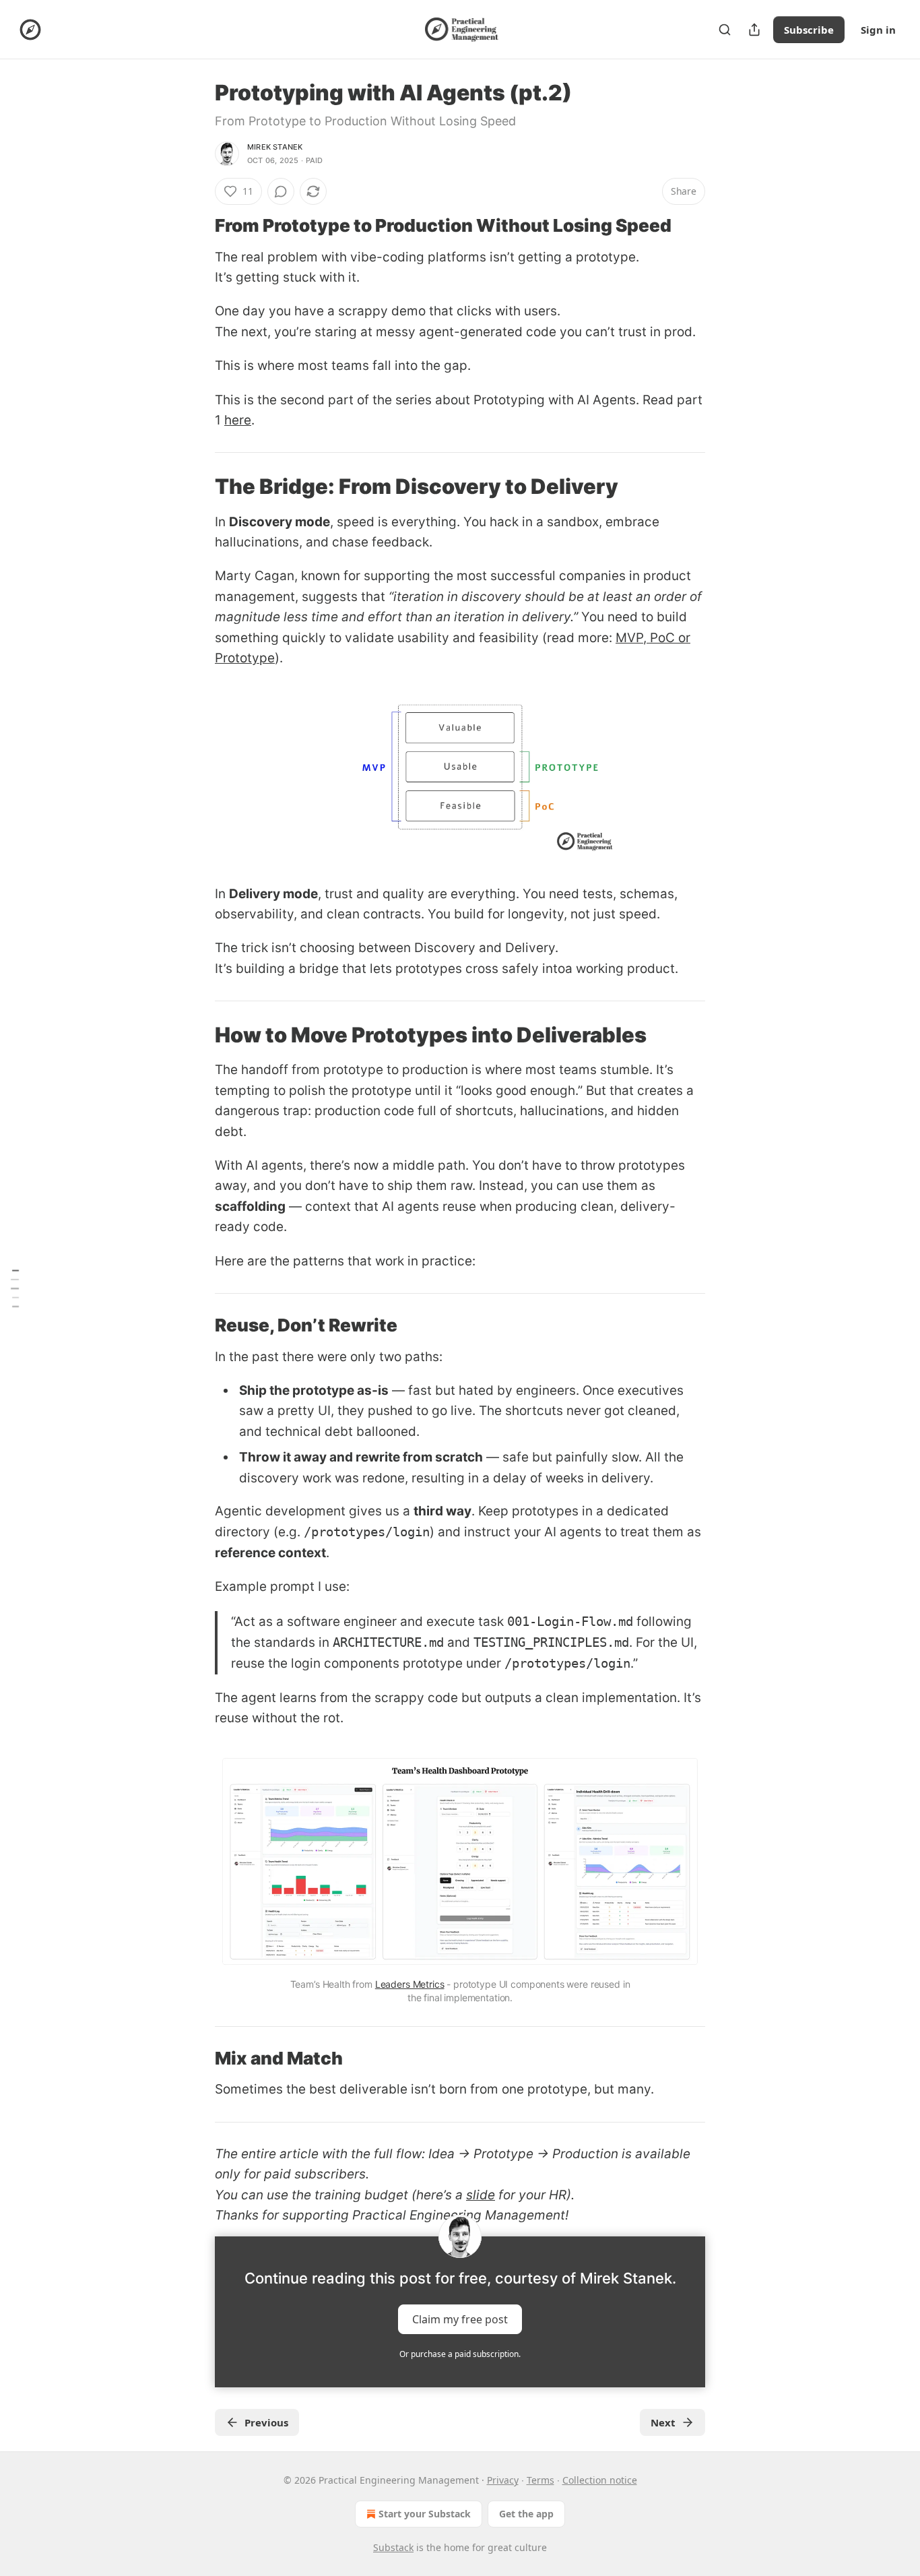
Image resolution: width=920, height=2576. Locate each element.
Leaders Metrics (410, 1984)
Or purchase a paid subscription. (460, 2354)
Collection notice (600, 2480)
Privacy (503, 2480)
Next (663, 2422)
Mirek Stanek (275, 147)
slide (481, 2195)
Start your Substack (425, 2514)
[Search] (725, 30)
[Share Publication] (754, 30)
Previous (266, 2422)
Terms (540, 2480)
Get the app (526, 2514)
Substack (393, 2547)
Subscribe (809, 30)
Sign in (878, 30)
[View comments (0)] (281, 191)
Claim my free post (460, 2319)
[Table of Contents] (15, 1288)
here (238, 420)
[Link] (196, 226)
